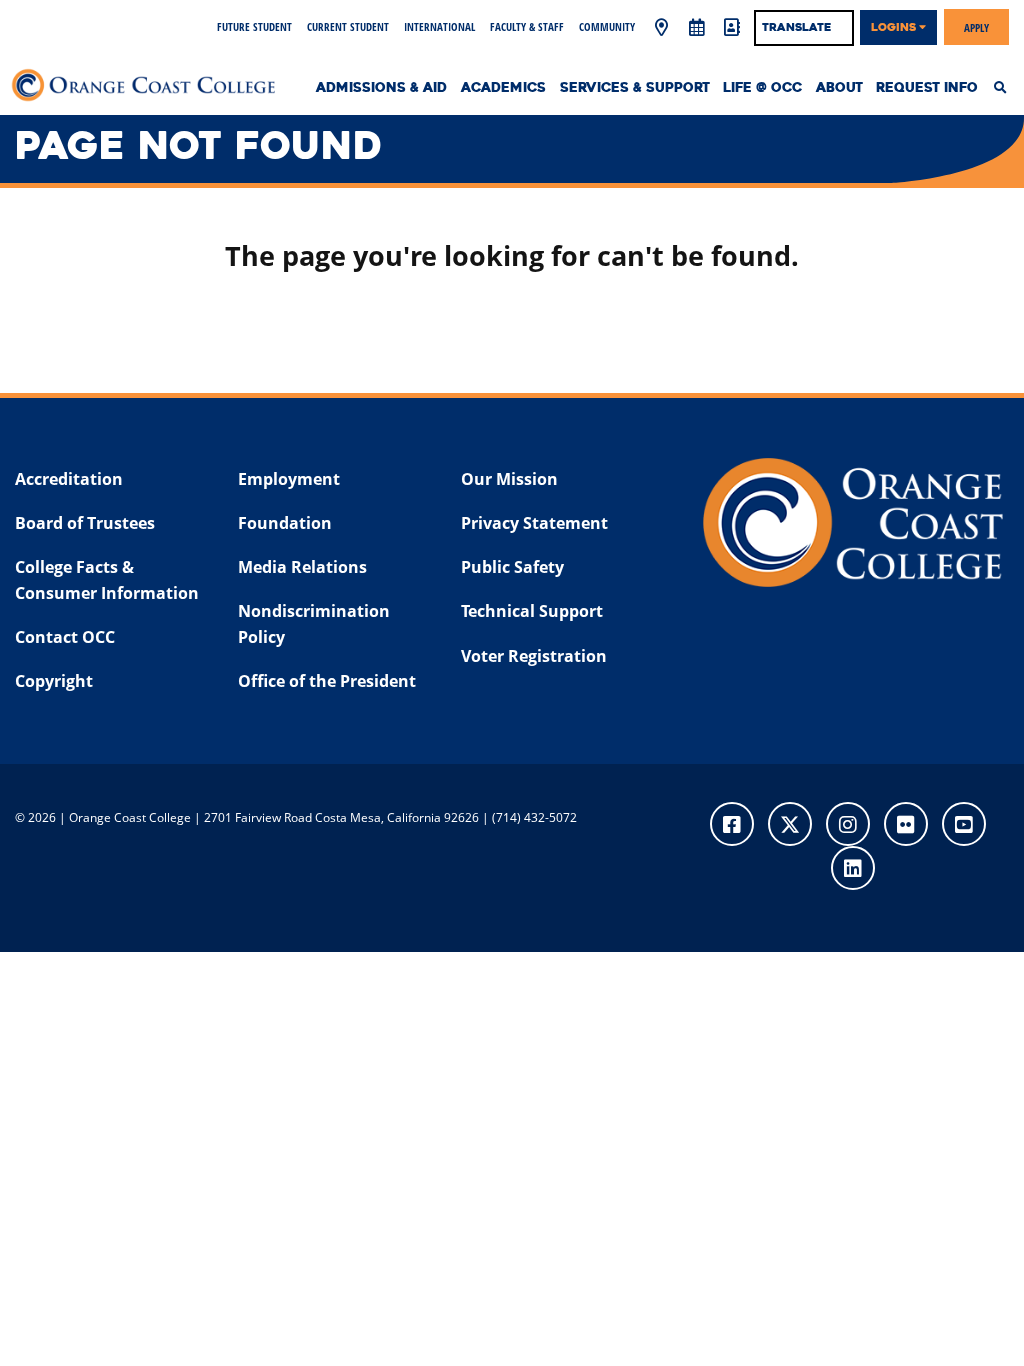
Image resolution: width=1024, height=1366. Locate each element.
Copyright (54, 681)
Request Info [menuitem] (927, 88)
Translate (797, 27)
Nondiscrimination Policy (314, 624)
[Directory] (732, 28)
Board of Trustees (85, 523)
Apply (976, 26)
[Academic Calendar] (697, 28)
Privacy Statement (534, 523)
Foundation (285, 523)
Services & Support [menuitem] (635, 88)
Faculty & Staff (527, 26)
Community (607, 26)
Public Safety (512, 567)
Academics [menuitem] (503, 88)
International (439, 26)
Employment (289, 479)
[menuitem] (1005, 88)
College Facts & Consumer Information (107, 580)
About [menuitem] (839, 88)
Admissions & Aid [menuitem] (381, 88)
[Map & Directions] (662, 28)
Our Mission (509, 479)
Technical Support (532, 611)
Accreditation (69, 479)
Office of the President (327, 681)
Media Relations (302, 567)
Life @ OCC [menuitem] (762, 88)
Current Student (348, 26)
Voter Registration (534, 656)
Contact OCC (65, 637)
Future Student (254, 26)
